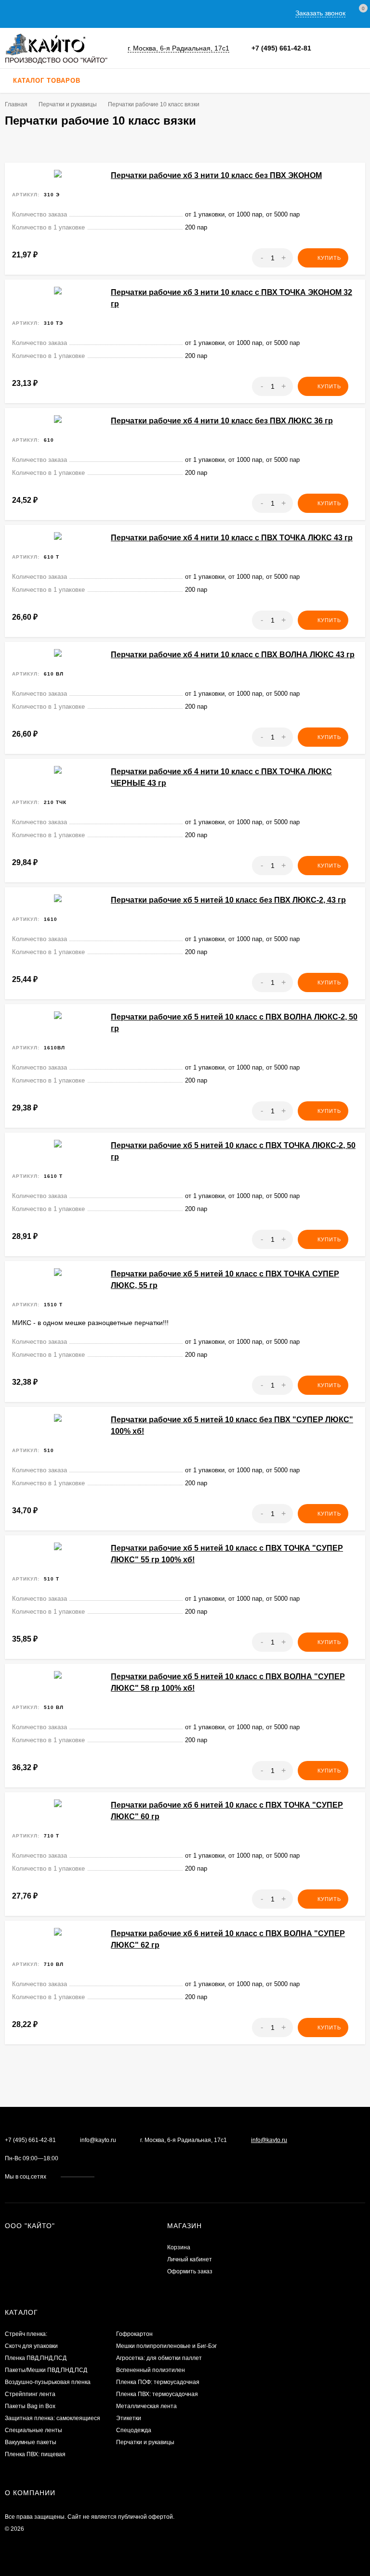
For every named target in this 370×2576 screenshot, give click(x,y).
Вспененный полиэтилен (151, 2370)
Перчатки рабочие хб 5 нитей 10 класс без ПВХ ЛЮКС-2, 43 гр (228, 900)
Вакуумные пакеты (31, 2442)
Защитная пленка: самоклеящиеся (53, 2418)
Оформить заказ (190, 2271)
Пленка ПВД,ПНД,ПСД (36, 2358)
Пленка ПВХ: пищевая (35, 2454)
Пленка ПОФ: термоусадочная (158, 2382)
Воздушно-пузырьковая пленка (48, 2382)
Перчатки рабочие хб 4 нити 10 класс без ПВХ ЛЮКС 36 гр (222, 421)
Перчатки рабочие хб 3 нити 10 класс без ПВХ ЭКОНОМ (216, 175)
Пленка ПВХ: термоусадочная (157, 2394)
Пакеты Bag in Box (30, 2406)
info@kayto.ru (98, 2140)
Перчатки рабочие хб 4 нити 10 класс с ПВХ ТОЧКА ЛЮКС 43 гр (232, 538)
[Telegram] (337, 48)
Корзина (179, 2247)
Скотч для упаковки (31, 2346)
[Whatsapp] (327, 48)
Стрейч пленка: (26, 2334)
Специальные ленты (33, 2430)
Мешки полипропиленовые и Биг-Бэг (166, 2346)
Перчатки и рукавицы (145, 2442)
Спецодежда (134, 2430)
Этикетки (129, 2418)
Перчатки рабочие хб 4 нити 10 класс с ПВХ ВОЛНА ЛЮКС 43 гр (233, 655)
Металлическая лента (146, 2406)
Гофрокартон (134, 2334)
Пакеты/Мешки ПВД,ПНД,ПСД (46, 2370)
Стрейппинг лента (30, 2394)
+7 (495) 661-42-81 (281, 48)
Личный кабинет (190, 2259)
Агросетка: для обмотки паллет (159, 2358)
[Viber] (348, 48)
